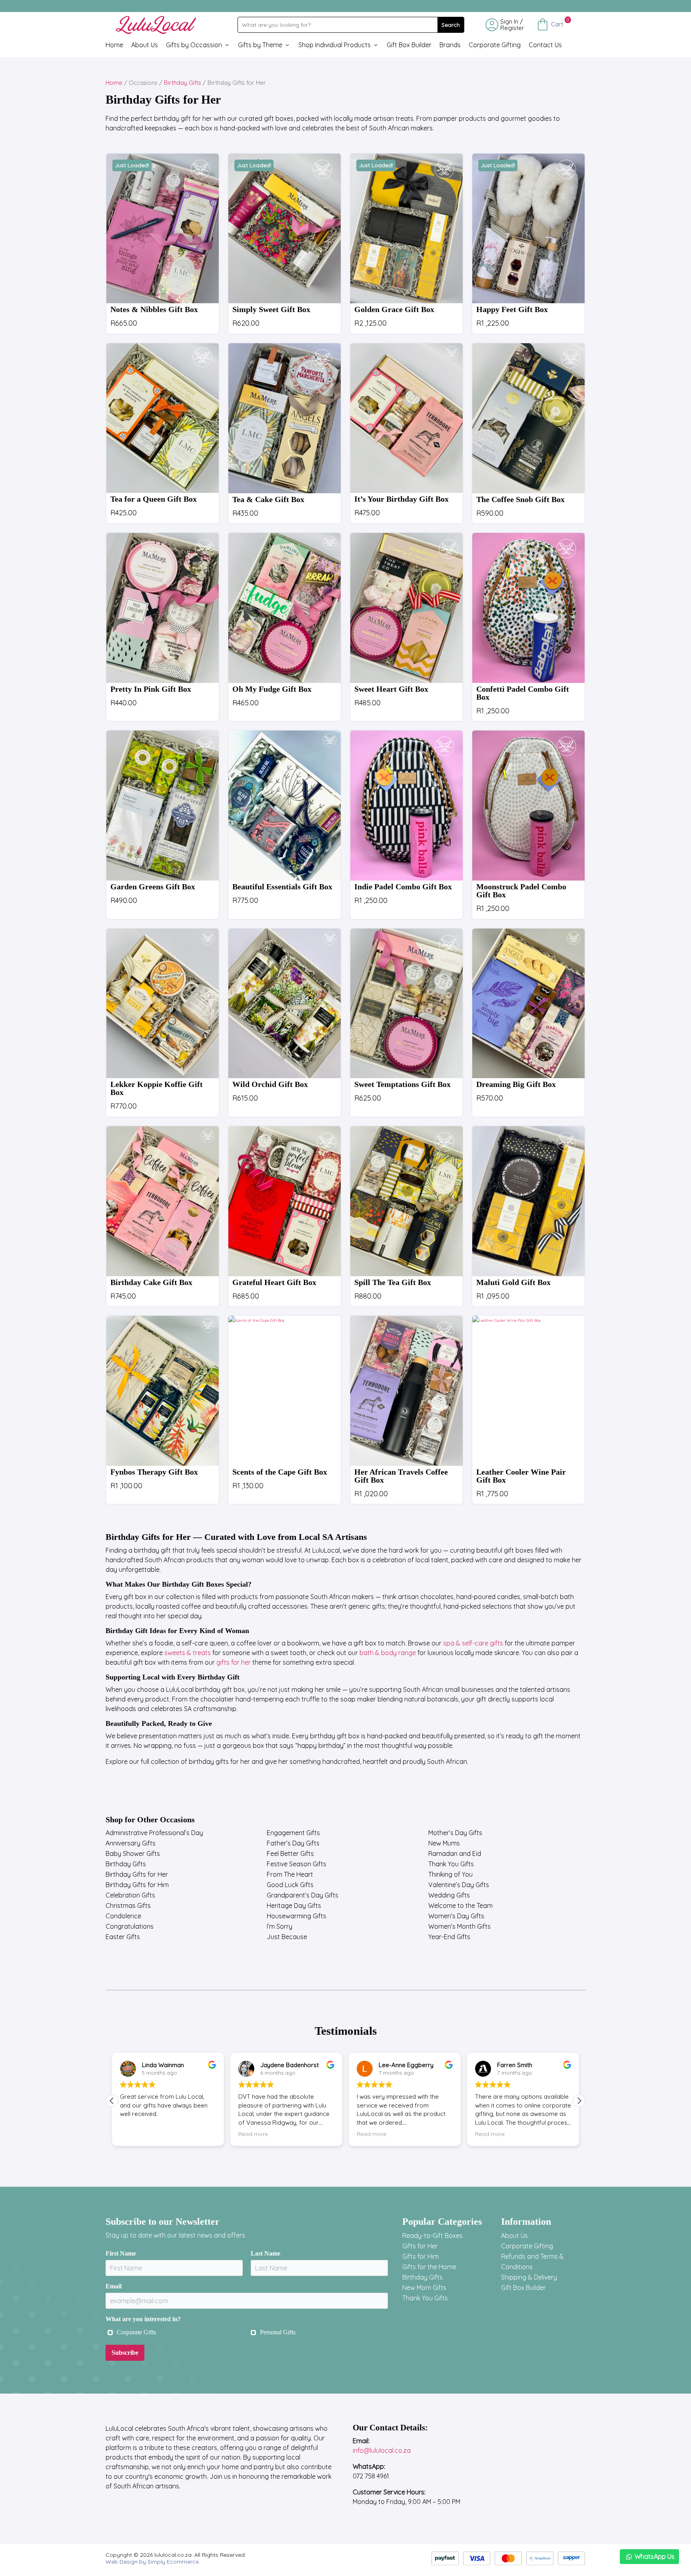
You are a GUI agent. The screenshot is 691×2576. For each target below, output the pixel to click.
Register (512, 28)
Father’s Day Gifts (293, 1843)
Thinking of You (450, 1874)
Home (114, 45)
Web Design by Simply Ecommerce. (153, 2562)
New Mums (444, 1843)
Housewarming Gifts (297, 1916)
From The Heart (290, 1874)
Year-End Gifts (449, 1937)
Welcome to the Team (460, 1905)
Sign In (509, 21)
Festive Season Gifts (297, 1864)
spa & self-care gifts (473, 1643)
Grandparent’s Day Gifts (303, 1895)
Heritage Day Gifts (294, 1905)
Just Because (287, 1937)
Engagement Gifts (293, 1833)
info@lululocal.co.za (382, 2450)
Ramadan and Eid (455, 1853)
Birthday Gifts (183, 83)
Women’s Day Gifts (456, 1916)
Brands (450, 45)
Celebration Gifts (130, 1895)
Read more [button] (253, 2134)
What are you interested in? (143, 2319)
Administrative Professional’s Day (154, 1833)
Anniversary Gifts (131, 1843)
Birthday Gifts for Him (137, 1885)
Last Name (266, 2253)
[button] (579, 2101)
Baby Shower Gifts (133, 1853)
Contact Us (545, 45)
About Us (145, 45)
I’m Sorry (280, 1926)
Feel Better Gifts (290, 1853)
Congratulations (130, 1926)
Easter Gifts (123, 1937)
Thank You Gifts (451, 1864)
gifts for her (234, 1662)
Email (114, 2286)
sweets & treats (188, 1653)
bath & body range (388, 1653)
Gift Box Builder (409, 45)
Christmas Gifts (128, 1905)
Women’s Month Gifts (459, 1926)
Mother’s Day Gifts (455, 1833)
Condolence (123, 1916)
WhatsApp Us (655, 2556)
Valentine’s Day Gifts (459, 1885)
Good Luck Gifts (290, 1885)
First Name (121, 2253)
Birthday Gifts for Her (137, 1874)
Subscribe (125, 2353)
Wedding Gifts (449, 1895)
